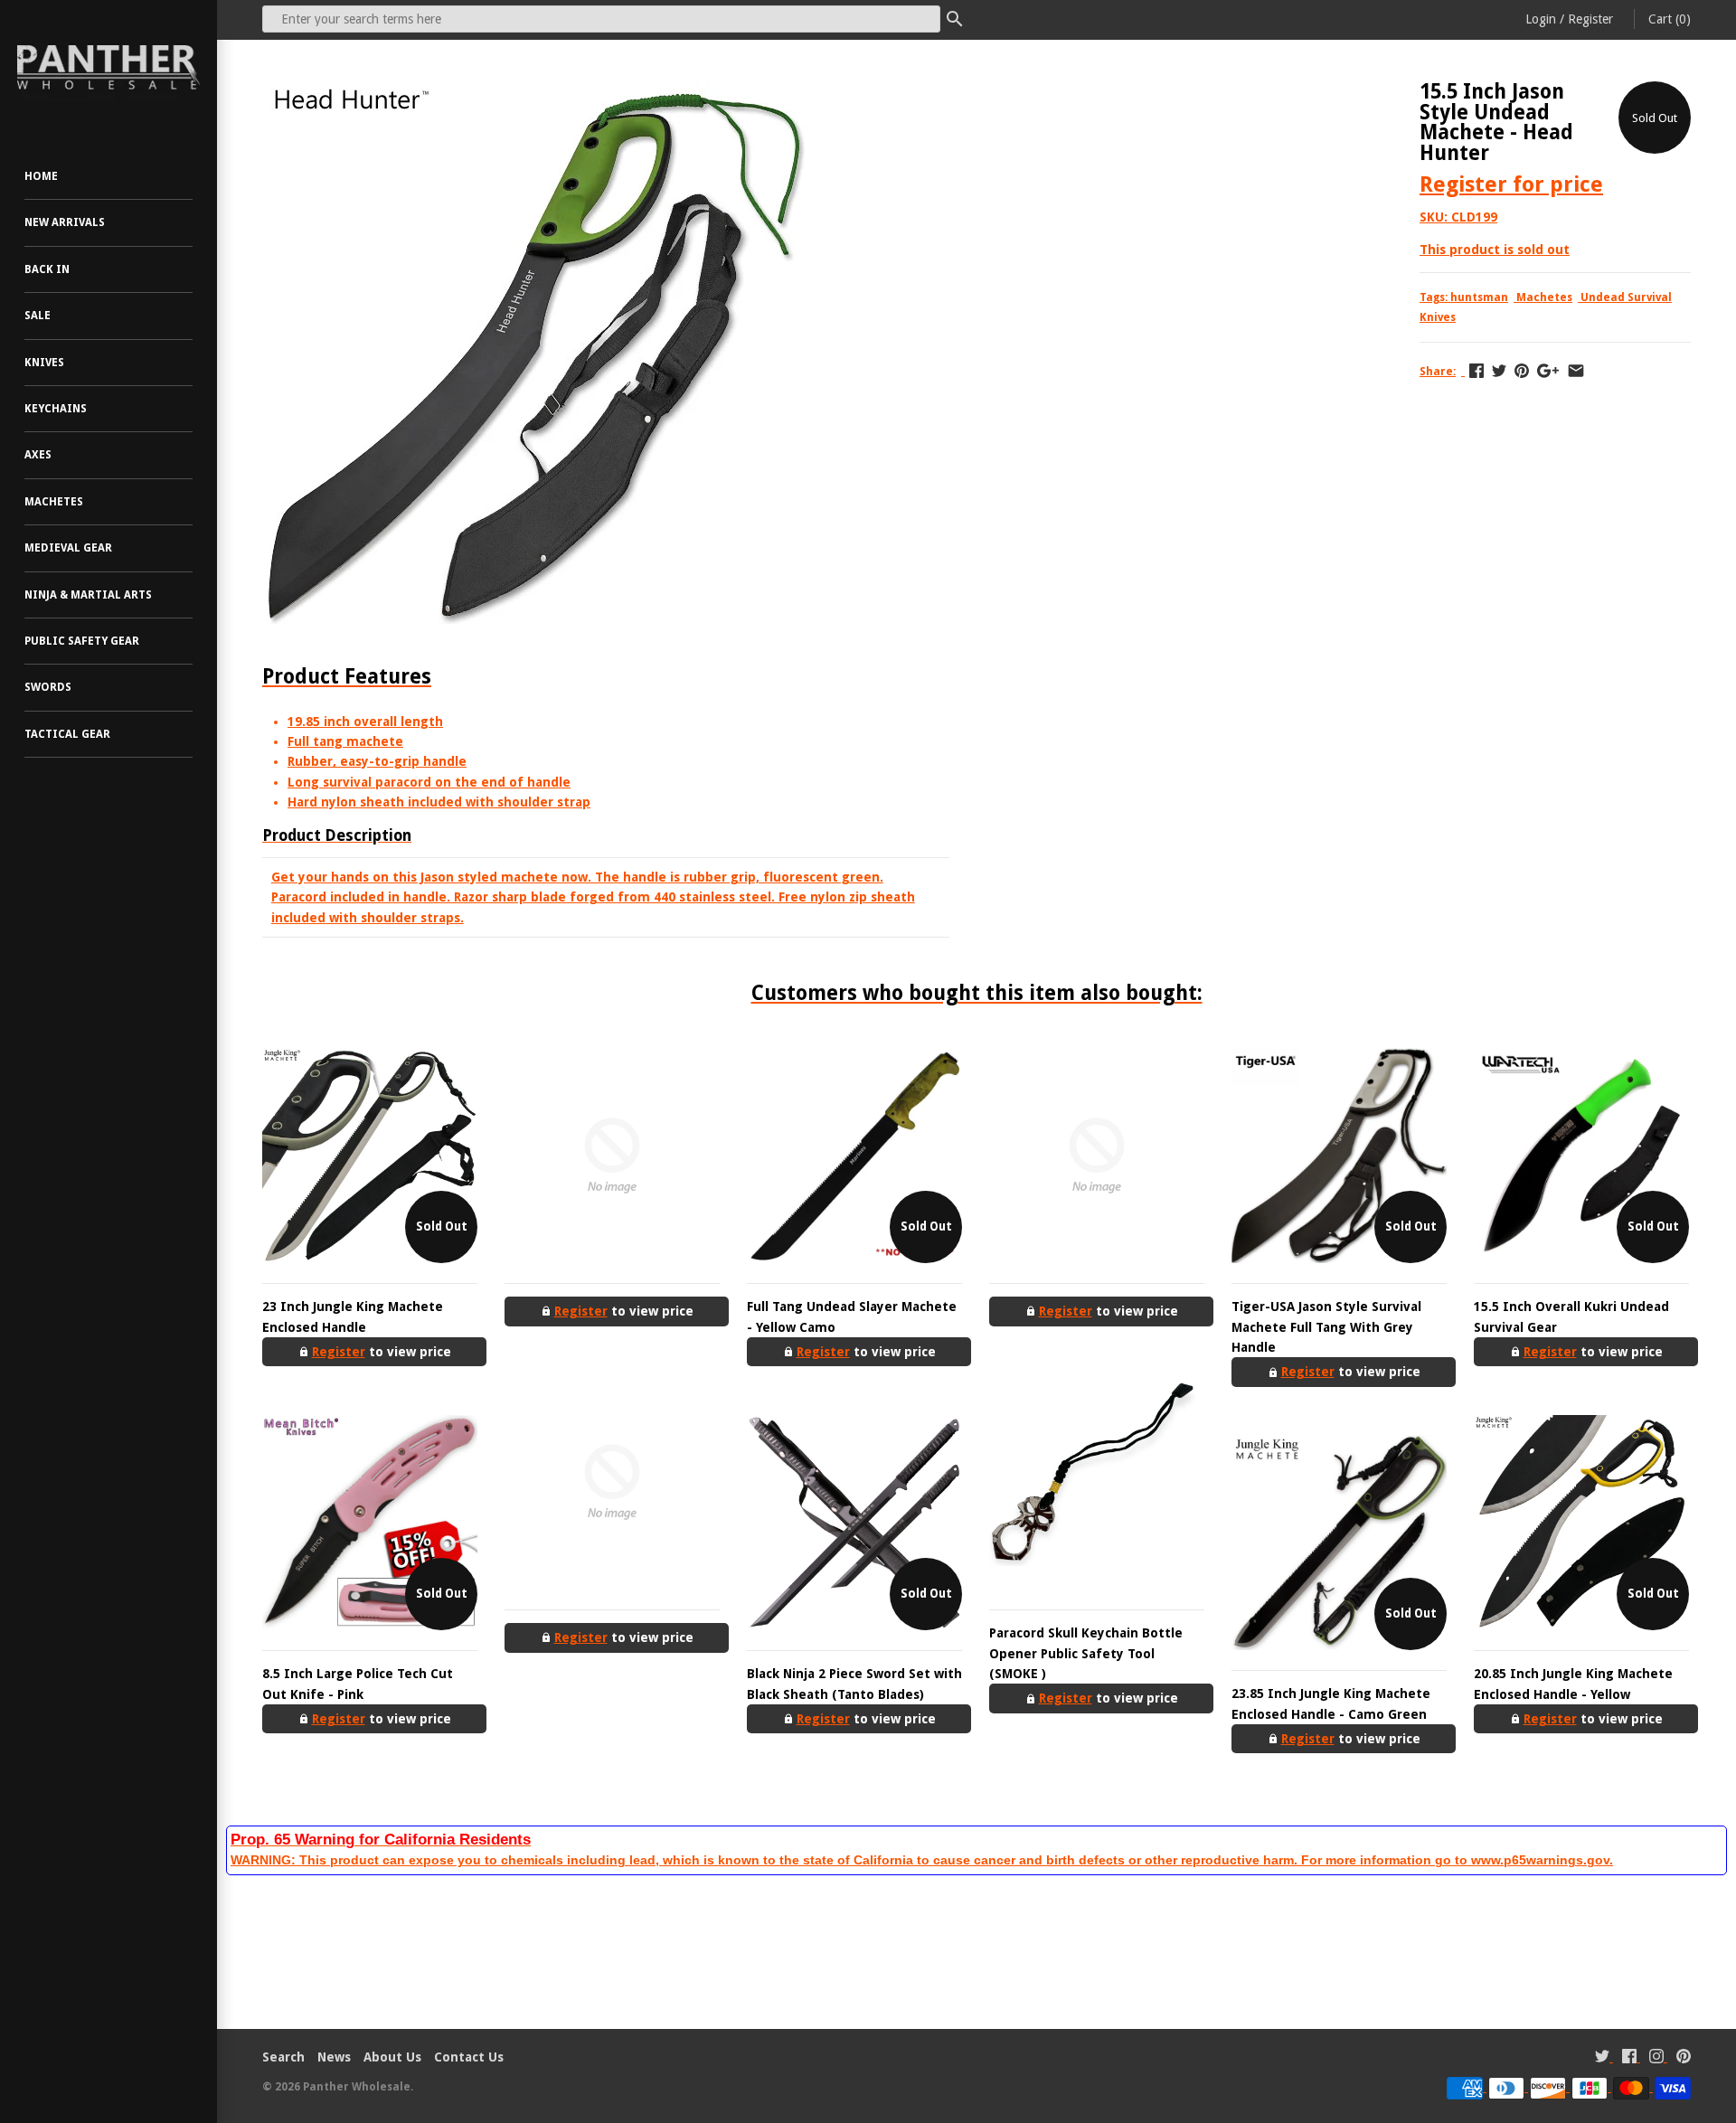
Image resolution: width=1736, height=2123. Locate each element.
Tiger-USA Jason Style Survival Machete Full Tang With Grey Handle (1326, 1327)
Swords (48, 687)
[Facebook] (1629, 2058)
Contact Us (469, 2057)
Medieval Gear (68, 548)
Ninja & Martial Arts (88, 595)
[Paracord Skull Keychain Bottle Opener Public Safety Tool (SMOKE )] (1097, 1482)
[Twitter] (1602, 2058)
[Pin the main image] (1522, 371)
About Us (392, 2057)
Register (1590, 19)
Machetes (54, 502)
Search (283, 2057)
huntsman (1479, 297)
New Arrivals (65, 222)
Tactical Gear (67, 734)
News (334, 2057)
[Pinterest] (1684, 2058)
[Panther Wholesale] (108, 68)
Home (41, 176)
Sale (38, 316)
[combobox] (601, 19)
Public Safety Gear (82, 641)
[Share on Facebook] (1477, 371)
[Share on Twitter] (1499, 371)
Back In (47, 269)
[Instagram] (1656, 2058)
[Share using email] (1576, 371)
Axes (38, 455)
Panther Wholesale (357, 2087)
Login (1541, 19)
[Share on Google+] (1548, 371)
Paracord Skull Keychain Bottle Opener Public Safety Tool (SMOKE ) (1086, 1653)
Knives (44, 363)
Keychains (56, 409)
